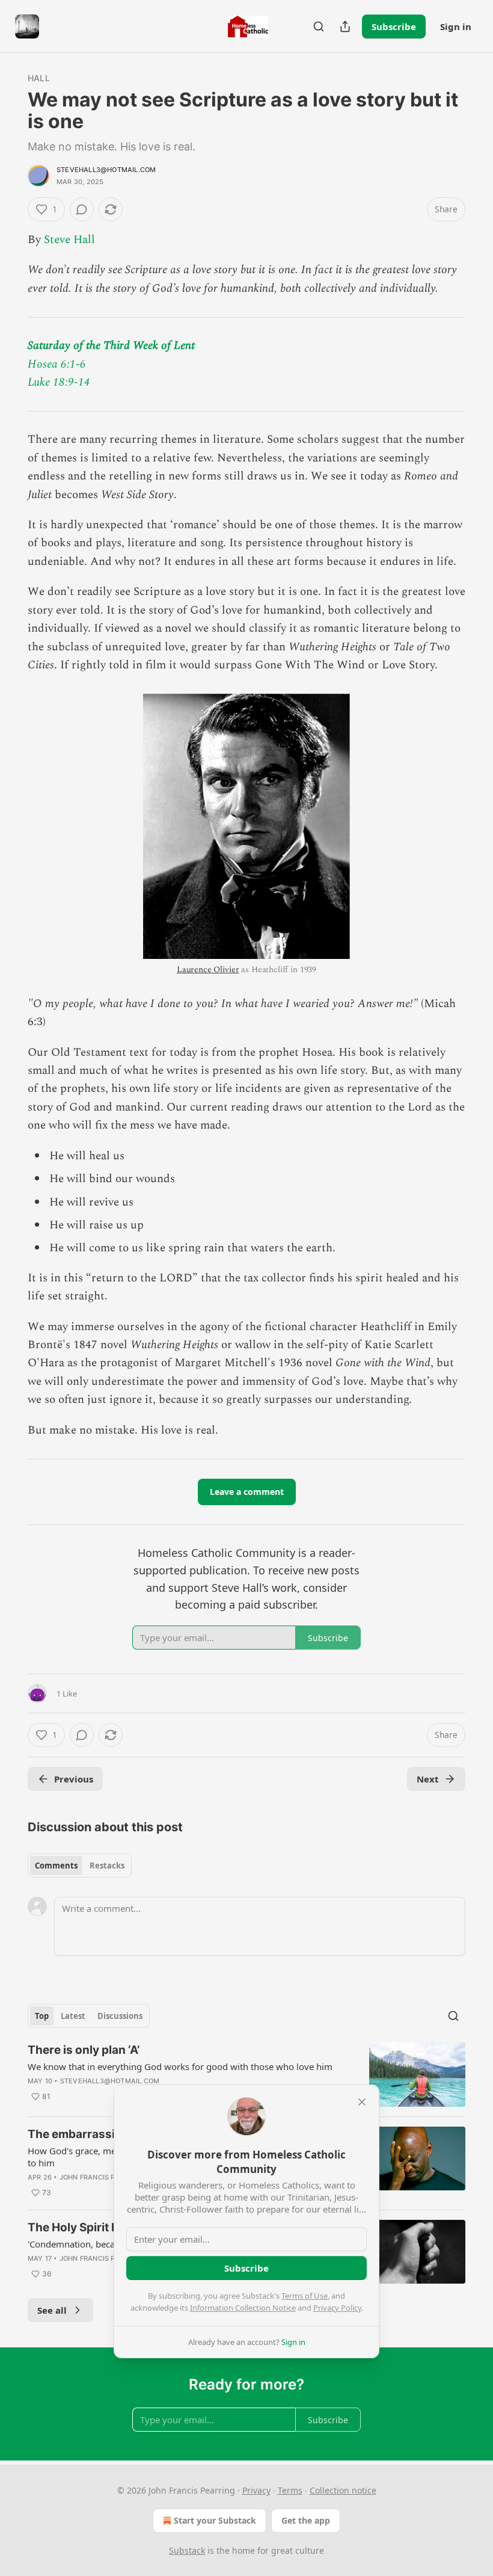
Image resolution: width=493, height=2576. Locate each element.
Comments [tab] (56, 1866)
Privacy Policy (337, 2308)
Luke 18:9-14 (59, 382)
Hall (39, 78)
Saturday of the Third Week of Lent (111, 346)
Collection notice (343, 2490)
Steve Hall (69, 240)
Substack (187, 2550)
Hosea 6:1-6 (57, 364)
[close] (362, 2102)
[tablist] (80, 1866)
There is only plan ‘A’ (84, 2050)
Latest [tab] (73, 2016)
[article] (246, 2075)
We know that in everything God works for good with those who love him (180, 2066)
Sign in (456, 26)
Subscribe (394, 26)
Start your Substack (215, 2520)
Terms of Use (305, 2296)
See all (52, 2310)
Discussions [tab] (120, 2016)
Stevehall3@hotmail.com (106, 170)
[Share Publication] (345, 26)
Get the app (306, 2520)
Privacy (256, 2490)
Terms (290, 2490)
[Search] (319, 26)
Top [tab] (42, 2016)
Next (428, 1779)
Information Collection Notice (243, 2308)
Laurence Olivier (208, 969)
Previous (74, 1779)
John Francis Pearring (102, 2177)
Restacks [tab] (107, 1866)
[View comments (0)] (82, 209)
